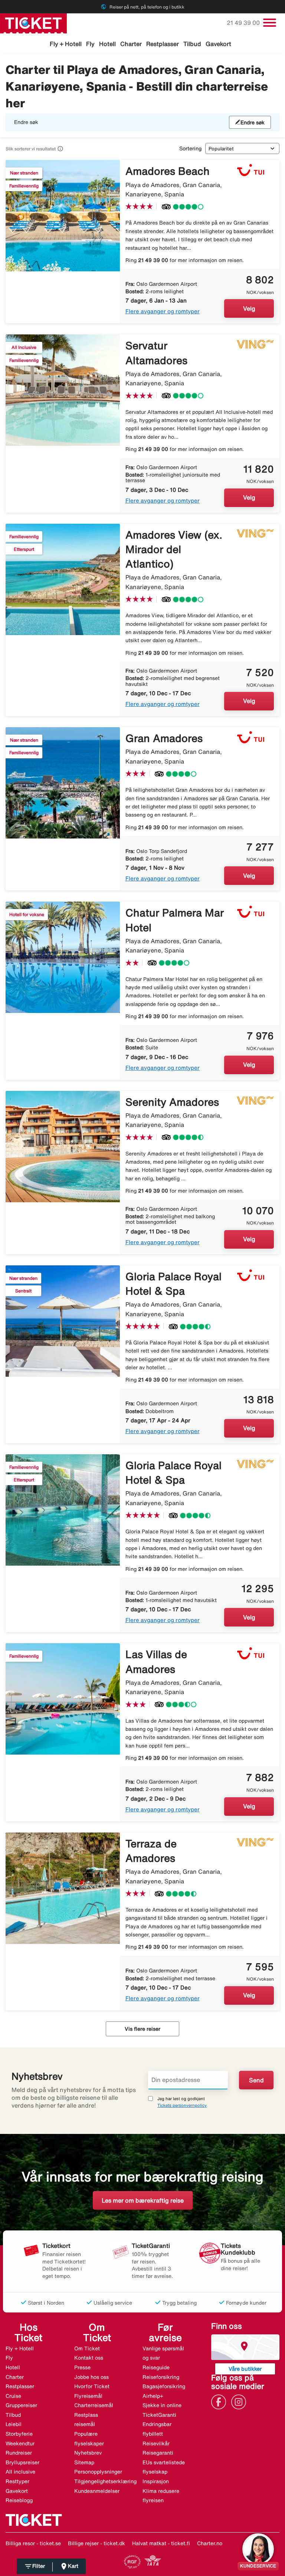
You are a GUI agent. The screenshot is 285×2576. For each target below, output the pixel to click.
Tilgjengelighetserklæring (105, 2481)
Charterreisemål (94, 2405)
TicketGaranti (159, 2415)
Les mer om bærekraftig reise (143, 2200)
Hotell (107, 44)
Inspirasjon (156, 2481)
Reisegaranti (158, 2453)
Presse (82, 2367)
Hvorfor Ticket (92, 2386)
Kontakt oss (89, 2358)
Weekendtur (20, 2443)
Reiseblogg (19, 2500)
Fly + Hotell (66, 44)
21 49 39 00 (244, 23)
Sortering (190, 148)
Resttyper (17, 2481)
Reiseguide (156, 2367)
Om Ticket (87, 2348)
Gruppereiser (21, 2405)
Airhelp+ (153, 2396)
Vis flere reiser (142, 2029)
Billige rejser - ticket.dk (96, 2543)
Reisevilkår (156, 2443)
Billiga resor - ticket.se (33, 2543)
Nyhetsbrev (88, 2453)
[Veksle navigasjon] (270, 23)
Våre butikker (245, 2369)
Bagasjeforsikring (164, 2386)
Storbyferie (19, 2434)
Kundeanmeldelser (97, 2491)
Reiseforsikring (161, 2377)
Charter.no (210, 2543)
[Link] (220, 2402)
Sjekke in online (162, 2405)
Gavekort (218, 44)
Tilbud (192, 44)
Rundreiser (19, 2453)
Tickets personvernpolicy (182, 2105)
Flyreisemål (88, 2396)
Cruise (13, 2396)
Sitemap (84, 2462)
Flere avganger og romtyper (163, 311)
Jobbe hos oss (91, 2377)
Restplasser (163, 44)
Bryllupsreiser (22, 2462)
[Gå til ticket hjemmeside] (33, 23)
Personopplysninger (98, 2472)
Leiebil (14, 2424)
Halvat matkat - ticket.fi (161, 2543)
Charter (131, 44)
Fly (90, 44)
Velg (249, 308)
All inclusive (20, 2472)
